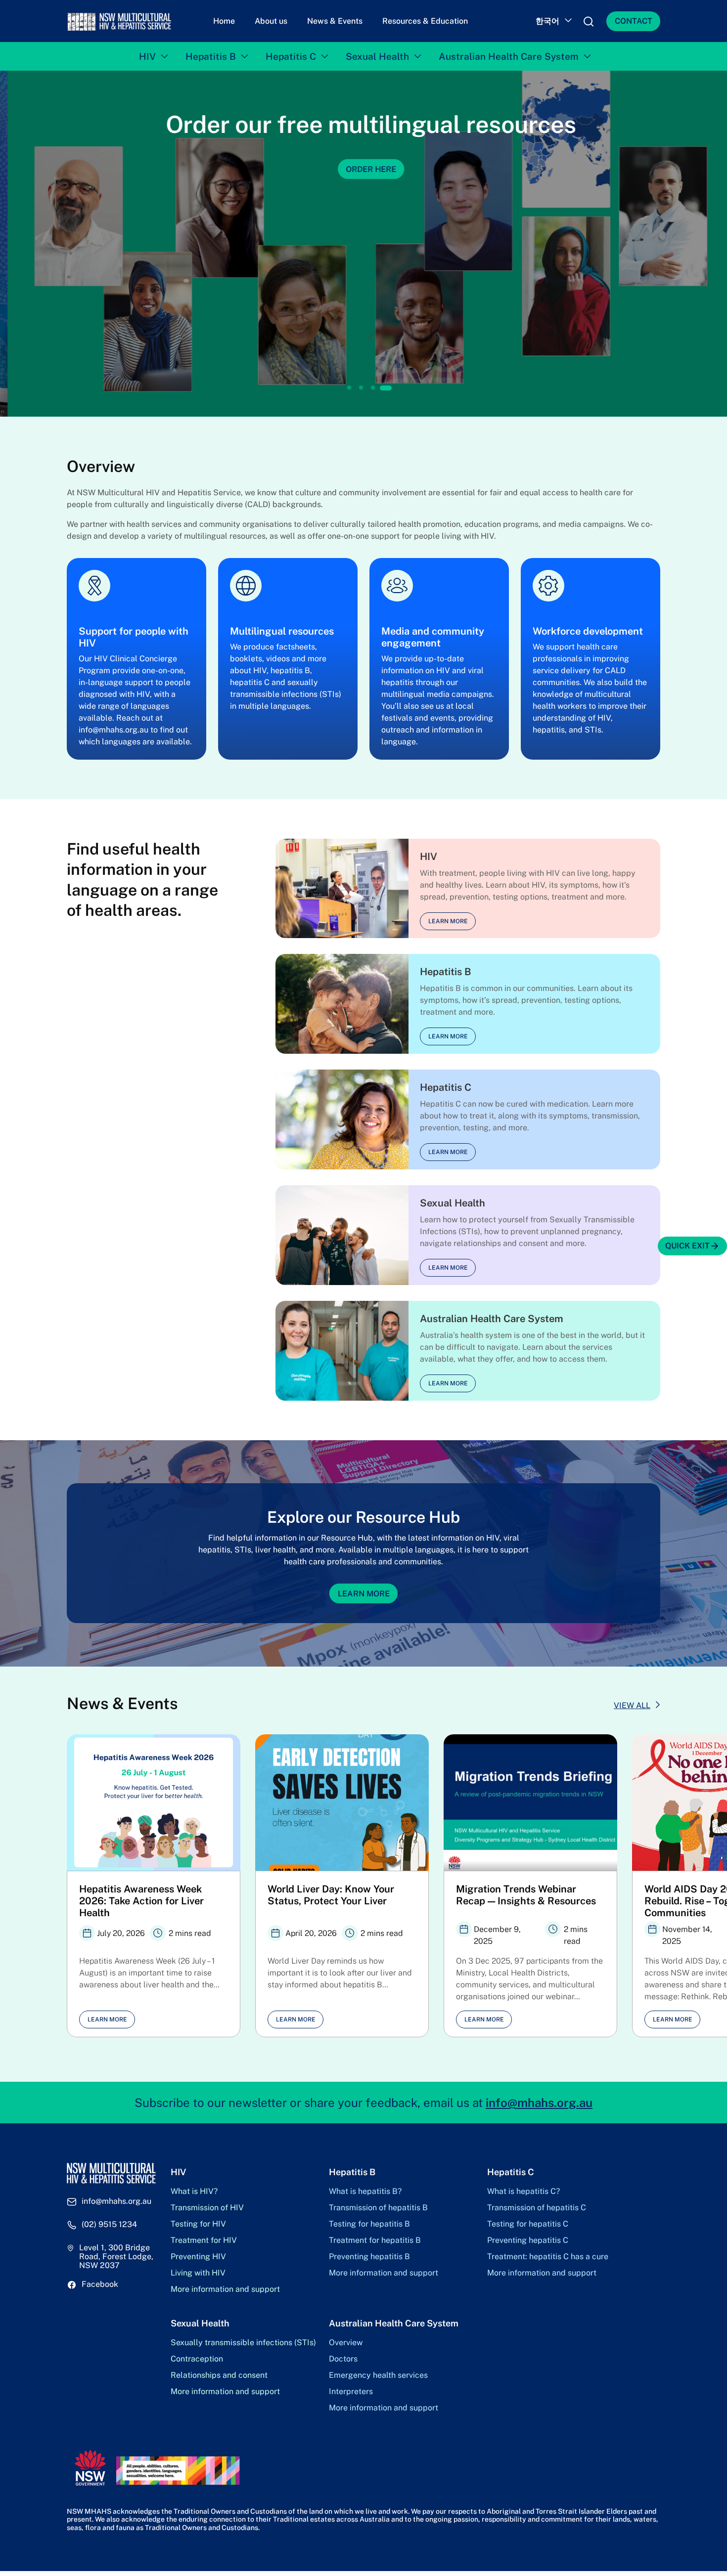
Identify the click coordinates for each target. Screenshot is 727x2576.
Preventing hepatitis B (369, 2257)
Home (224, 21)
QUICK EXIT (687, 1246)
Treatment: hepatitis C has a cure (548, 2257)
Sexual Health (377, 56)
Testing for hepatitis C (528, 2224)
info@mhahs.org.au (539, 2103)
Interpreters (351, 2392)
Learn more (448, 921)
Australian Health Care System (509, 56)
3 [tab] (373, 388)
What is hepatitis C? (523, 2191)
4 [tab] (386, 388)
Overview (346, 2343)
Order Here (363, 169)
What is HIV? (194, 2191)
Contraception (197, 2359)
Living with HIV (198, 2273)
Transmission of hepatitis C (537, 2208)
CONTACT (634, 21)
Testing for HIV (198, 2224)
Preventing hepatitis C (528, 2240)
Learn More (364, 1593)
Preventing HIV (198, 2257)
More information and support (225, 2289)
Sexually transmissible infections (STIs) (243, 2343)
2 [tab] (361, 388)
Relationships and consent (219, 2375)
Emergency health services (378, 2375)
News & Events (335, 21)
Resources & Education (425, 21)
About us (271, 21)
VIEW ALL (632, 1705)
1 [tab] (349, 388)
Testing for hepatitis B (369, 2224)
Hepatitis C (291, 56)
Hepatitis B (211, 56)
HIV (147, 56)
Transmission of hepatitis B (378, 2208)
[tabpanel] (363, 244)
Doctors (343, 2359)
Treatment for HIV (204, 2240)
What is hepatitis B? (365, 2191)
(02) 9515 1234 (109, 2225)
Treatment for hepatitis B (375, 2240)
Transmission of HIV (207, 2208)
